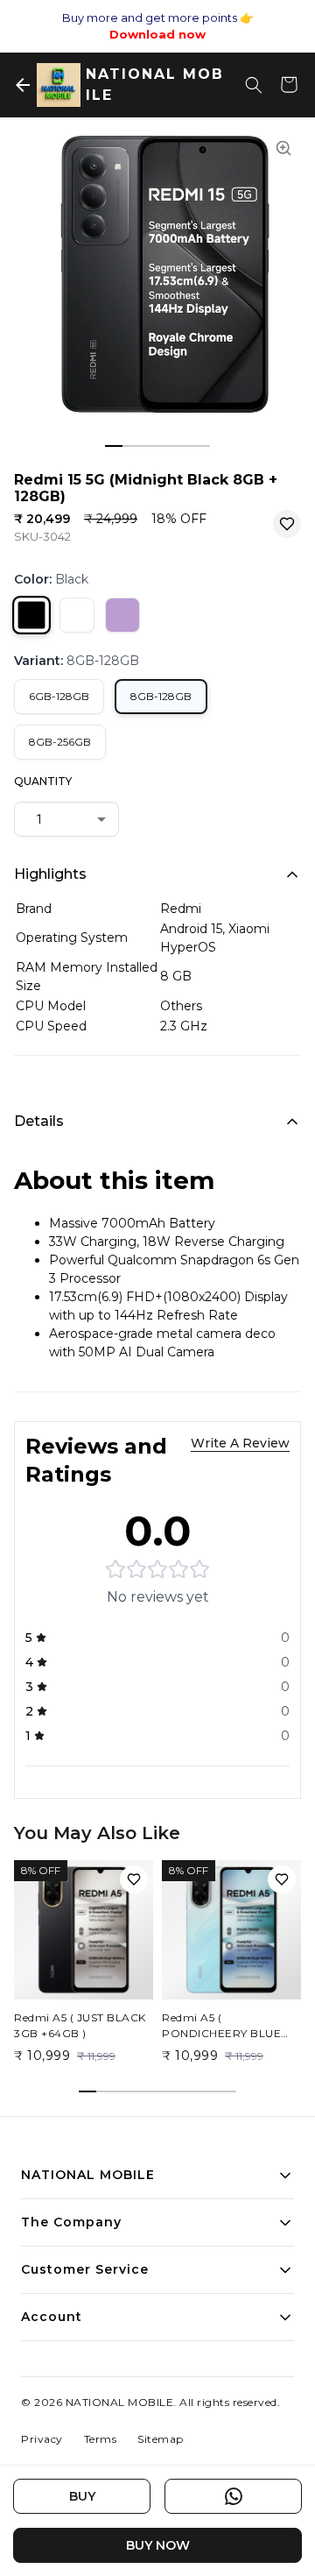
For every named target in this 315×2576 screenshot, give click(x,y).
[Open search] (254, 85)
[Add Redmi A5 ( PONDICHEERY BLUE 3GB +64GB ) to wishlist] (282, 1879)
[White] (77, 615)
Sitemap (161, 2439)
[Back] (23, 85)
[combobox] (66, 819)
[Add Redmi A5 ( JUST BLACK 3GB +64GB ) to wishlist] (134, 1879)
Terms (101, 2439)
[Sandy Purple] (122, 615)
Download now (157, 34)
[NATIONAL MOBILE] (59, 85)
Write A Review (240, 1443)
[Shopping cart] (289, 85)
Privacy (42, 2439)
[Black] (31, 615)
